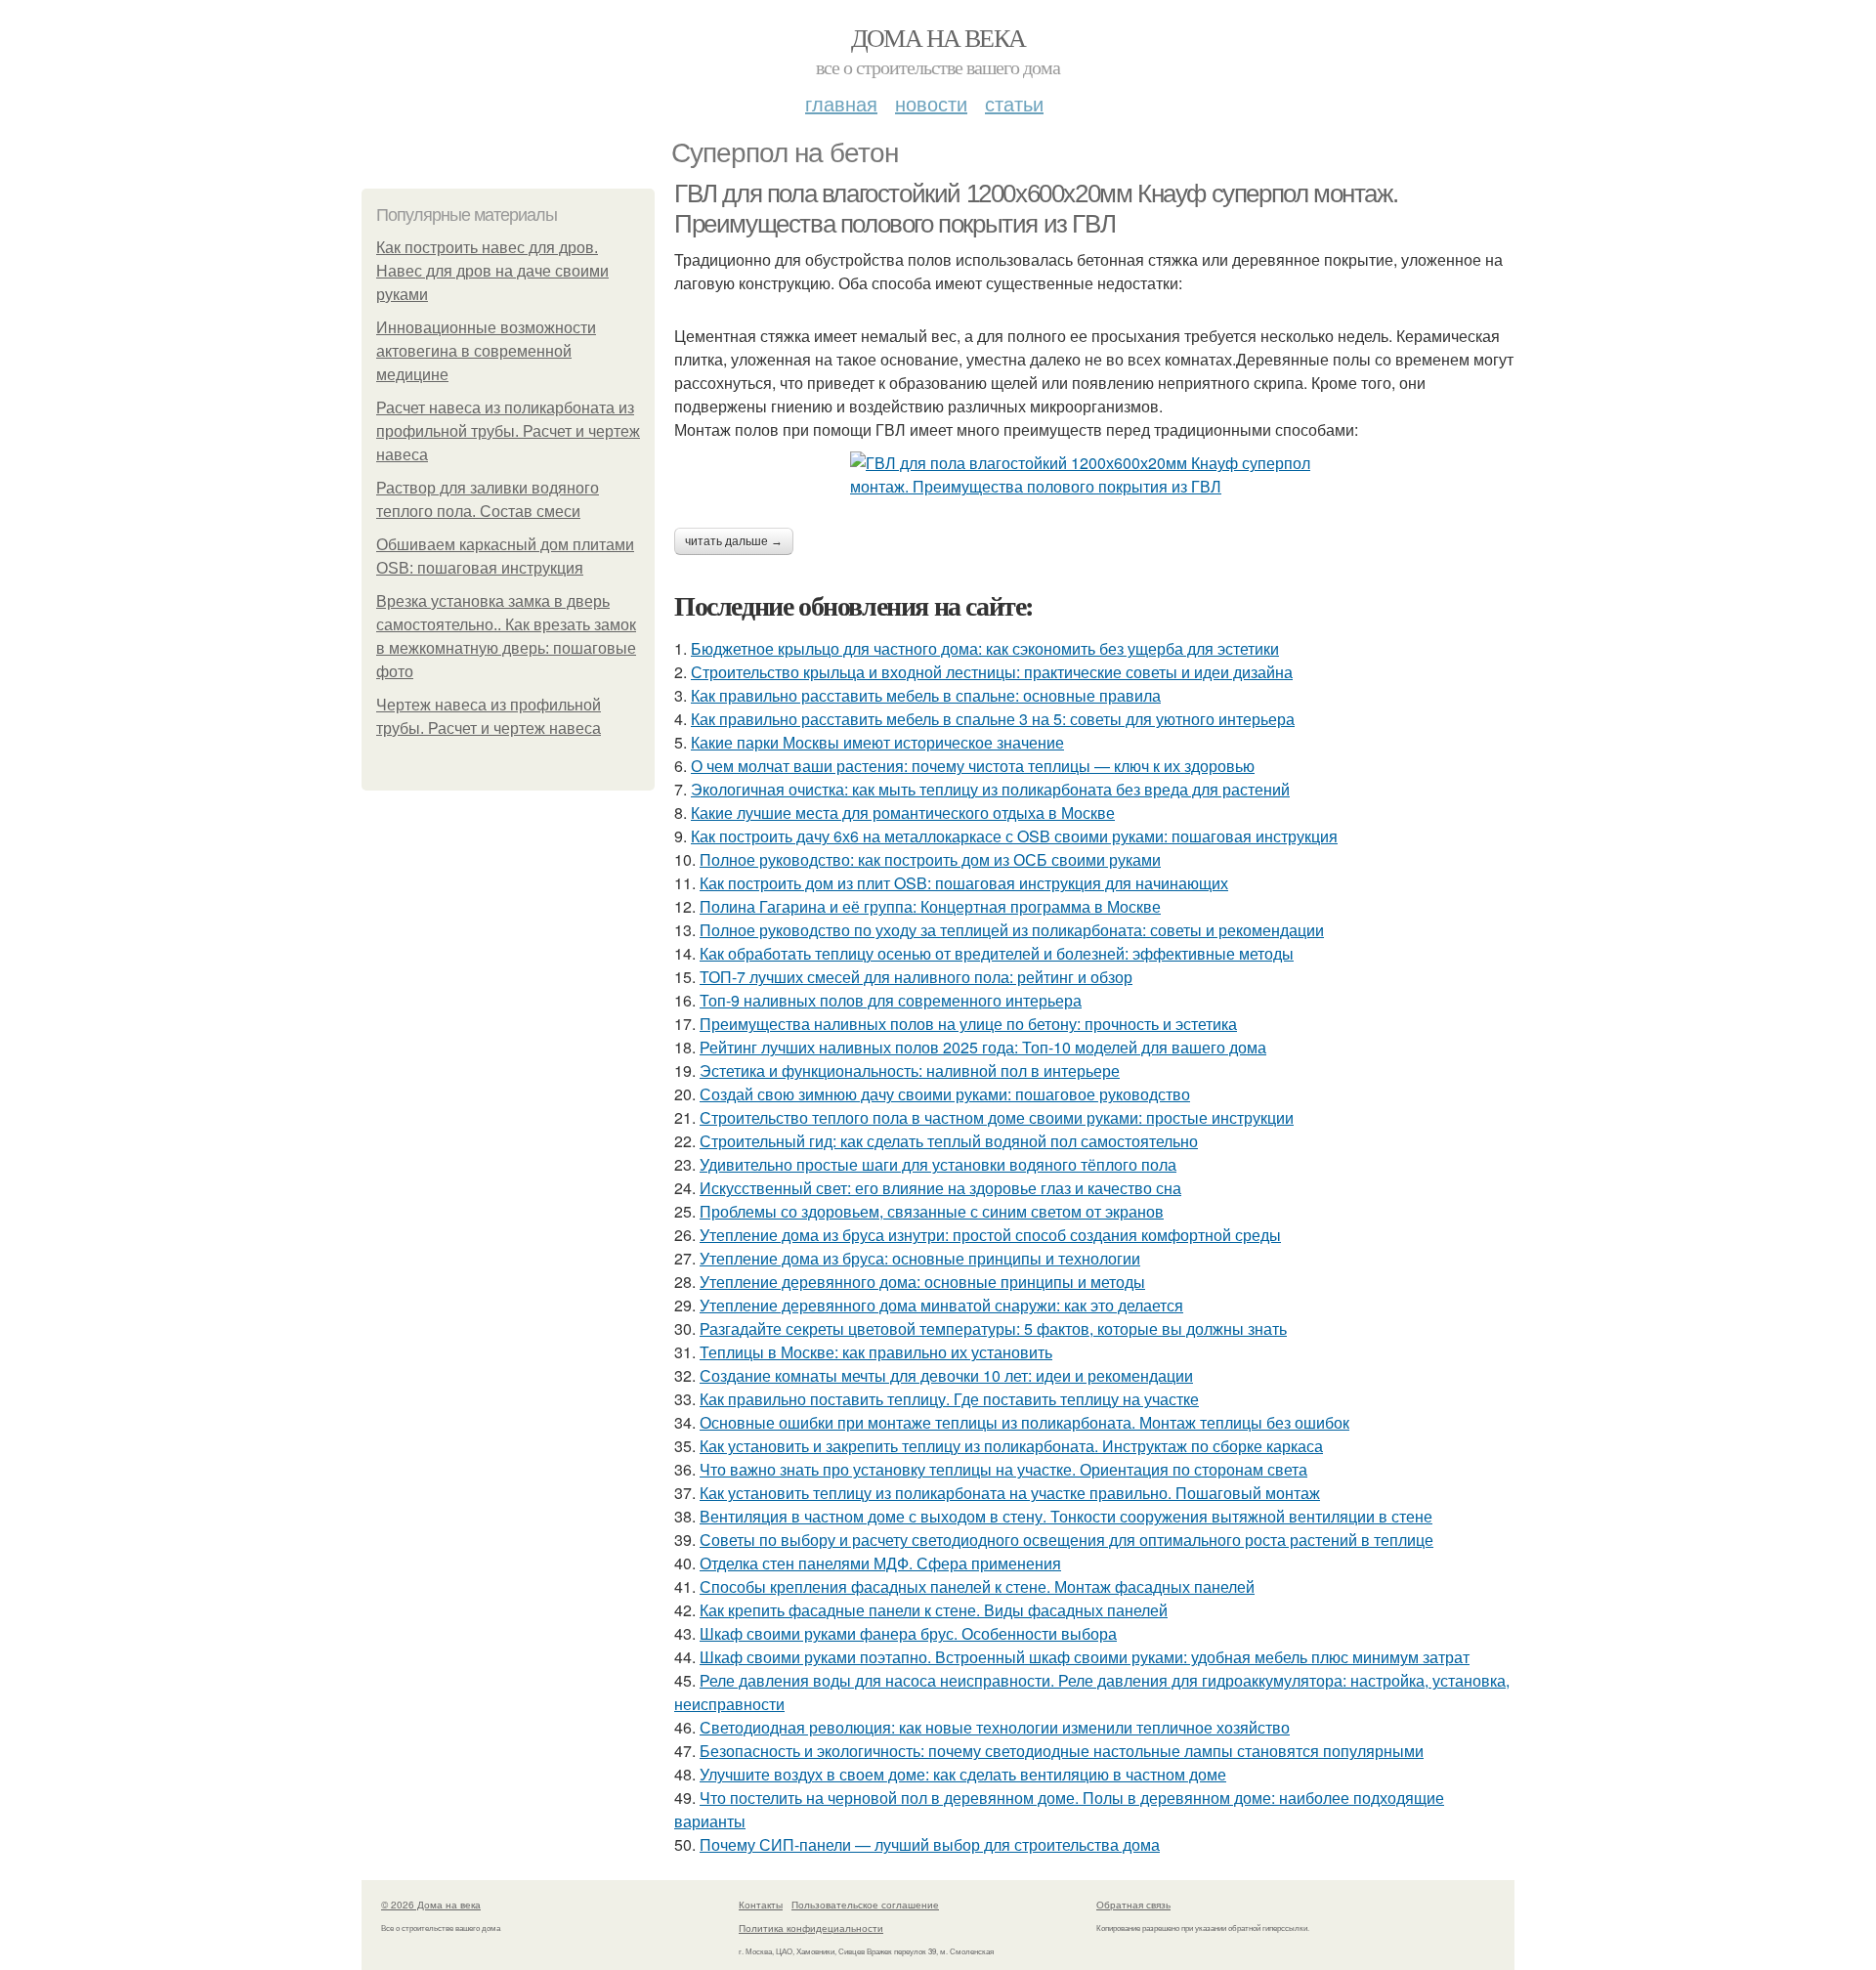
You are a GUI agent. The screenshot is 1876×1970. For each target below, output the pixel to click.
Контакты (761, 1905)
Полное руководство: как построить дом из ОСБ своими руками (930, 859)
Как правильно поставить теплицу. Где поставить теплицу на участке (949, 1399)
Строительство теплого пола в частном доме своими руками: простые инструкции (997, 1117)
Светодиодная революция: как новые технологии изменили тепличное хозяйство (995, 1727)
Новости (931, 103)
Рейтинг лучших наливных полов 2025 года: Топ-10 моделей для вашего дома (983, 1047)
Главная (841, 103)
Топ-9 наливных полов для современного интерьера (891, 1000)
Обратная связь (1133, 1905)
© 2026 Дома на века (431, 1905)
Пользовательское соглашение (865, 1905)
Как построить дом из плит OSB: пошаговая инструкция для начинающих (964, 883)
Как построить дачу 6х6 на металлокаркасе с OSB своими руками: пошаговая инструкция (1014, 836)
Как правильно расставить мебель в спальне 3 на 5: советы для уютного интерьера (993, 719)
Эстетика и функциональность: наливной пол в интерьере (910, 1071)
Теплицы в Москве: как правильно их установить (876, 1352)
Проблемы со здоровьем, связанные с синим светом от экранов (932, 1211)
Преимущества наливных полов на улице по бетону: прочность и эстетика (968, 1024)
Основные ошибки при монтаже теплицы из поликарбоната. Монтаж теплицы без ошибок (1024, 1422)
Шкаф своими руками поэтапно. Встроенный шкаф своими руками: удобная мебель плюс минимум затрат (1085, 1657)
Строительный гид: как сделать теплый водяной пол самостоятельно (949, 1141)
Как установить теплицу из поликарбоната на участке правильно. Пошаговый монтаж (1010, 1493)
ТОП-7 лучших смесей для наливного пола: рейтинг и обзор (916, 977)
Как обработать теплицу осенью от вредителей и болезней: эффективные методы (997, 953)
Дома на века (938, 37)
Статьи (1014, 103)
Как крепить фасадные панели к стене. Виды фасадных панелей (934, 1610)
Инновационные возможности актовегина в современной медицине (486, 351)
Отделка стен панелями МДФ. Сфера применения (880, 1563)
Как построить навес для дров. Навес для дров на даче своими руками (492, 271)
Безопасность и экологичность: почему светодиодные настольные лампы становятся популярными (1062, 1751)
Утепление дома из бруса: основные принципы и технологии (920, 1258)
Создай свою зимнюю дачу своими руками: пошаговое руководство (945, 1094)
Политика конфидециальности (811, 1928)
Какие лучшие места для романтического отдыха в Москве (903, 813)
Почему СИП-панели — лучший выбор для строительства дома (930, 1844)
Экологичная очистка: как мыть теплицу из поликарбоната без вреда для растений (990, 789)
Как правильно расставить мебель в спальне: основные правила (926, 695)
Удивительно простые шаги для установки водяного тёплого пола (938, 1164)
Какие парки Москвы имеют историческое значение (877, 742)
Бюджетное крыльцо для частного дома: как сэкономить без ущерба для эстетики (985, 648)
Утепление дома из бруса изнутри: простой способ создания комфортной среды (990, 1235)
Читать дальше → (734, 541)
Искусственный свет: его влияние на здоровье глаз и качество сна (940, 1188)
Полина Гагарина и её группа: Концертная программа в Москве (930, 906)
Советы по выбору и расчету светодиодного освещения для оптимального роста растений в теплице (1066, 1540)
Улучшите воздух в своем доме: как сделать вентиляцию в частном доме (963, 1774)
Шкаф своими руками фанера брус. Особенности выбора (908, 1633)
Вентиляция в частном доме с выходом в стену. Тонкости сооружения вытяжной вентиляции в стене (1066, 1516)
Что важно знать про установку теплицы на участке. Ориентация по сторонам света (1003, 1469)
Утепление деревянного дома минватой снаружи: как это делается (941, 1305)
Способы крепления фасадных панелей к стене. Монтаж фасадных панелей (977, 1586)
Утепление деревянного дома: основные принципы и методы (922, 1282)
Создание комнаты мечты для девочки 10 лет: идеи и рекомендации (946, 1375)
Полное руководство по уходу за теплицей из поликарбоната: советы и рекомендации (1012, 930)
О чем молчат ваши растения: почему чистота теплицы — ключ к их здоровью (973, 766)
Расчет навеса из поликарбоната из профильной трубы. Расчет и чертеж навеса (508, 431)
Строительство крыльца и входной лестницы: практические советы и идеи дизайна (992, 672)
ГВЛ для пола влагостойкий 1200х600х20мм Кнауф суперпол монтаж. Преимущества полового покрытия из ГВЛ (1036, 209)
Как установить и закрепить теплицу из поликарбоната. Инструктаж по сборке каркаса (1011, 1446)
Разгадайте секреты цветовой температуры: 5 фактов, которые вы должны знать (993, 1328)
